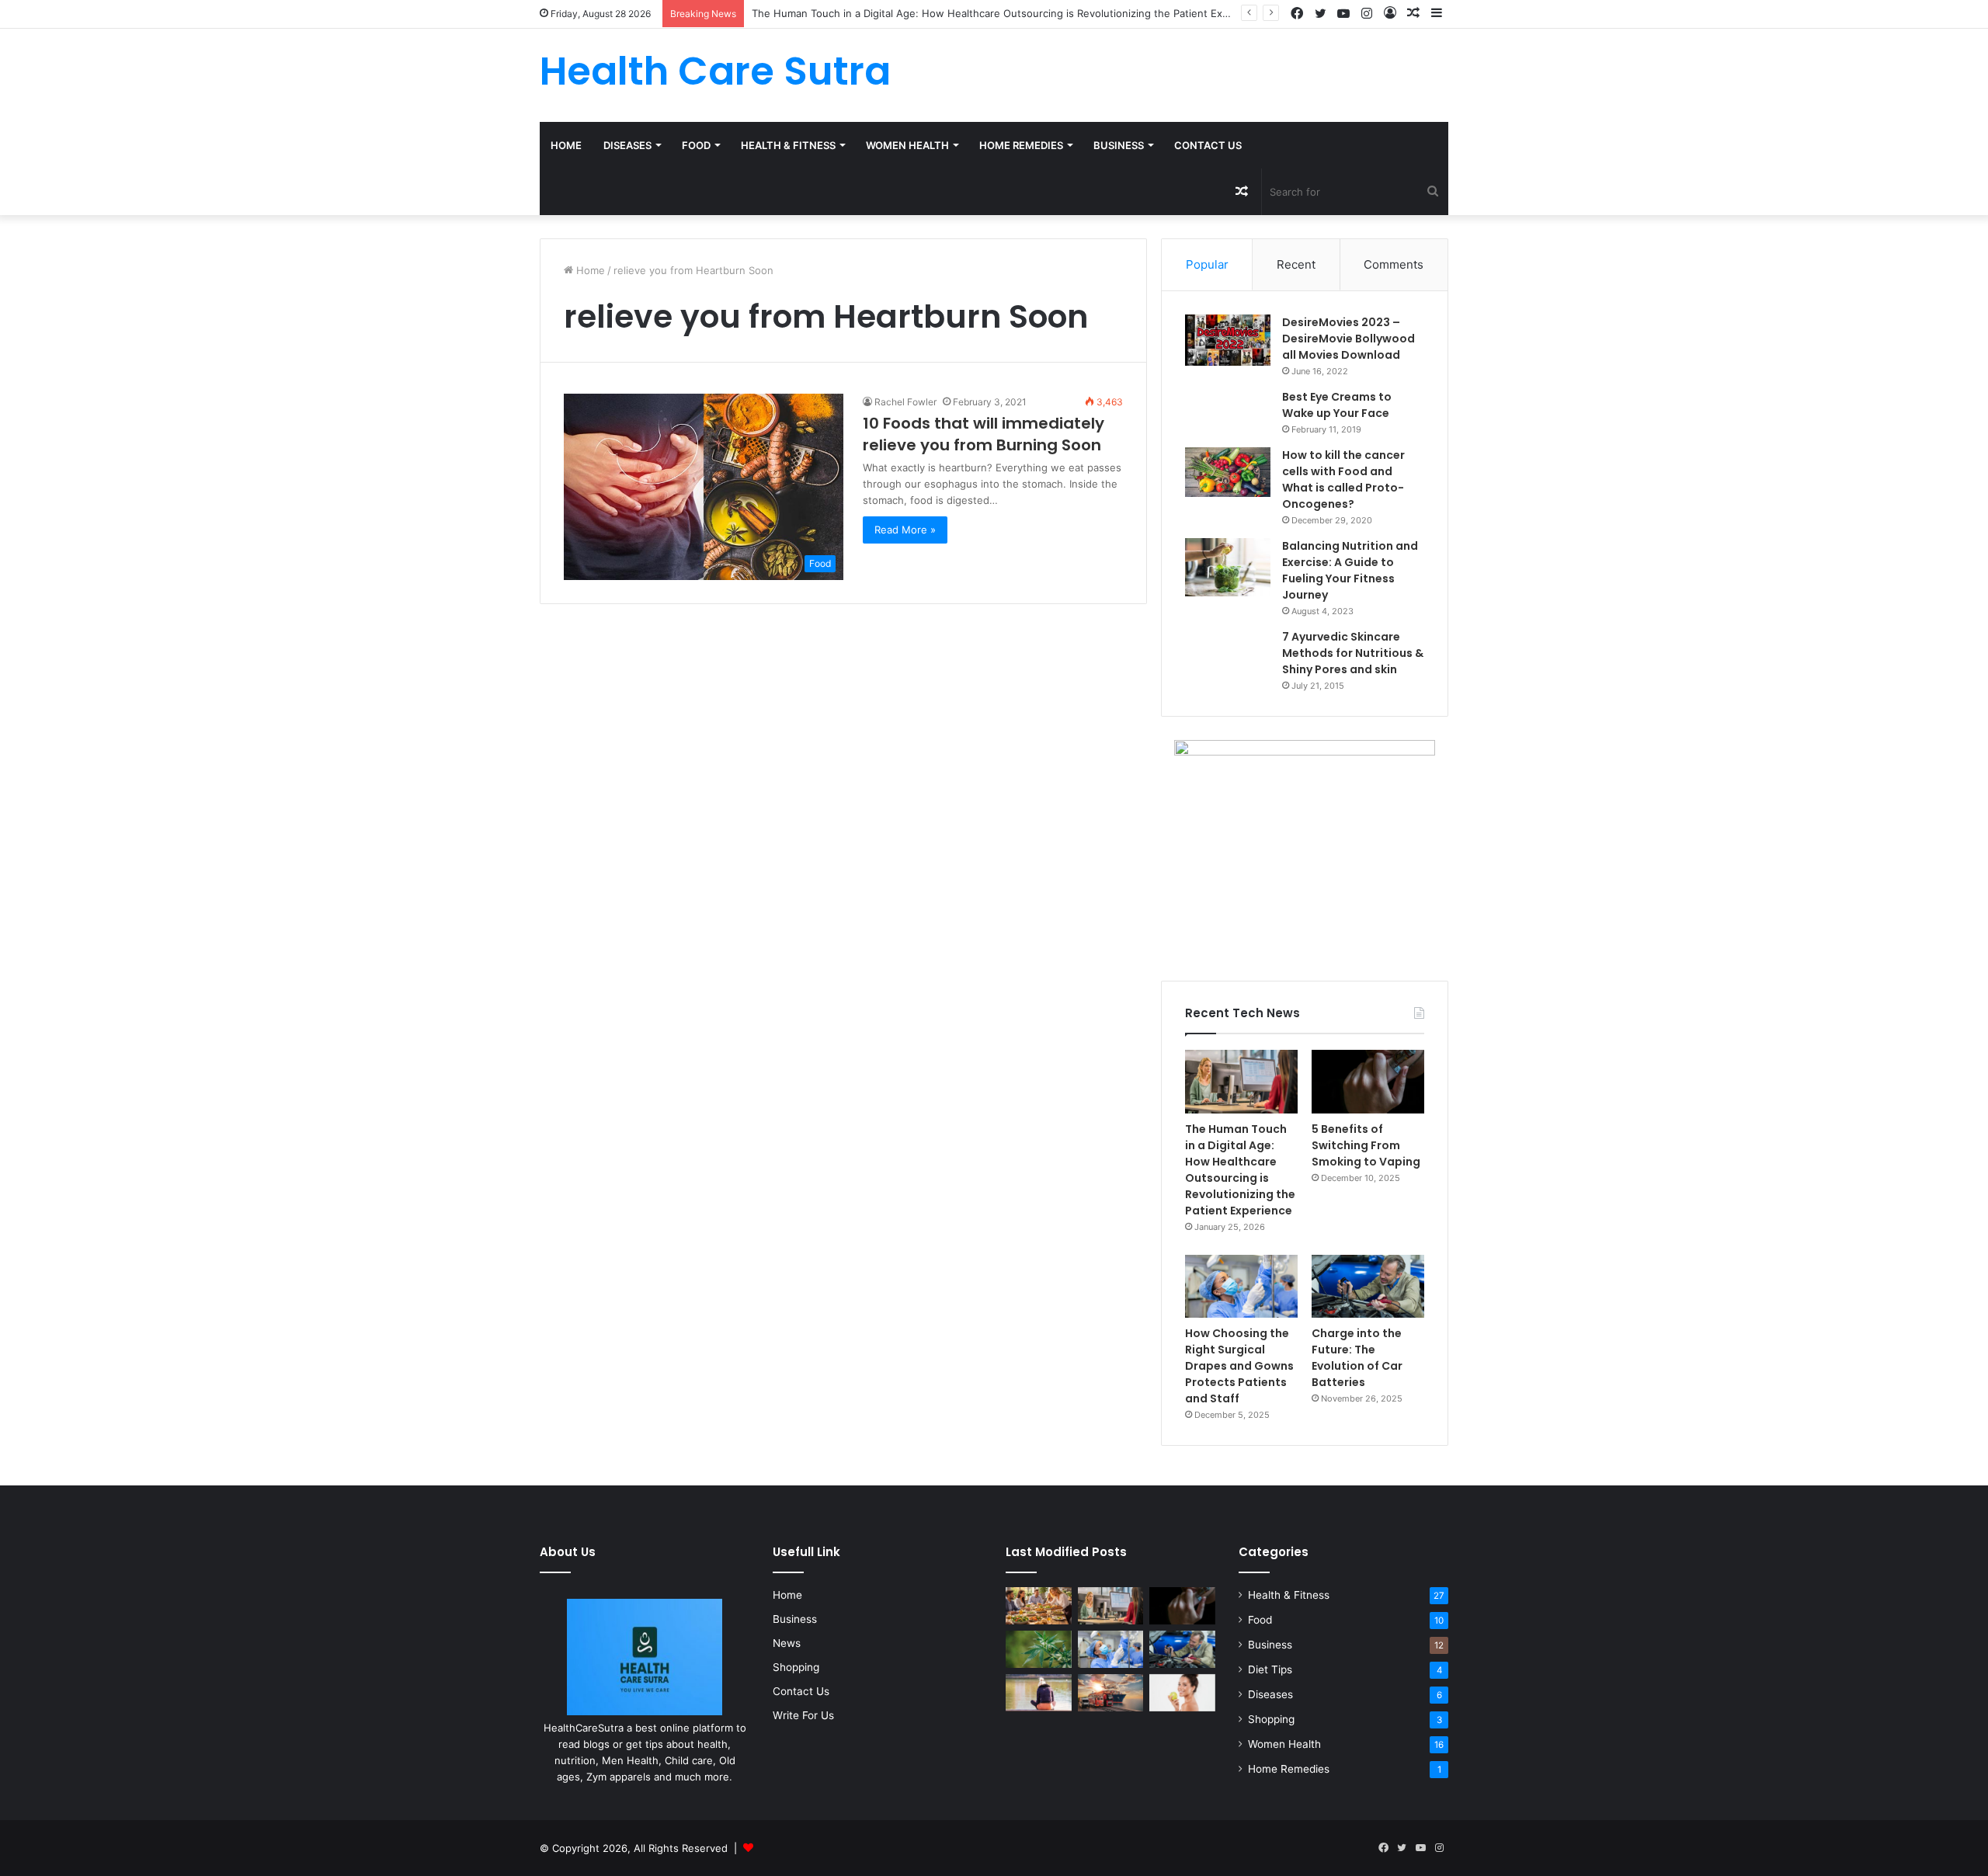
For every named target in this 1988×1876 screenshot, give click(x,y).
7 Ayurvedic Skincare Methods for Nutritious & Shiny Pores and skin (1353, 653)
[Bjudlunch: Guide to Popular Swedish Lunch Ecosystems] (1039, 1606)
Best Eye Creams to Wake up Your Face (1337, 405)
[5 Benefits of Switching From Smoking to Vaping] (1368, 1082)
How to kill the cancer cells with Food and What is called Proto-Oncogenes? (1343, 479)
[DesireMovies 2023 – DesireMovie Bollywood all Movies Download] (1228, 340)
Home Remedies (1021, 145)
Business (1119, 145)
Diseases (627, 145)
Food (696, 145)
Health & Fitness (788, 145)
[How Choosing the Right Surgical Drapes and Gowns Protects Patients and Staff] (1241, 1287)
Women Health (907, 145)
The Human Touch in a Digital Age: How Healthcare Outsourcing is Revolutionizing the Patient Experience (1240, 1170)
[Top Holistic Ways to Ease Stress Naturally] (1039, 1693)
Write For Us (803, 1715)
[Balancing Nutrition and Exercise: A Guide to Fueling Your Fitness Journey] (1228, 567)
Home (566, 145)
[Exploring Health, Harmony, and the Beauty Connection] (1182, 1693)
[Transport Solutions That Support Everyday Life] (1111, 1693)
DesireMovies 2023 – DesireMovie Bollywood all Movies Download (1349, 339)
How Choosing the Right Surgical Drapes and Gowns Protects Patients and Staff (1239, 1366)
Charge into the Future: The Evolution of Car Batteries (1357, 1358)
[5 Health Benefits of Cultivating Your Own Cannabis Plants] (1039, 1649)
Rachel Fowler (905, 402)
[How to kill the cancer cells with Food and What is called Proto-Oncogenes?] (1228, 472)
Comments (1394, 264)
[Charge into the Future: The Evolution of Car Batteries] (1368, 1287)
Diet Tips (1270, 1669)
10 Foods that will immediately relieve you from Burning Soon (984, 434)
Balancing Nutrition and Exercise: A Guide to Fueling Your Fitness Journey (1350, 570)
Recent (1296, 264)
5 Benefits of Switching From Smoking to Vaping (1366, 1145)
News (787, 1643)
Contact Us (1208, 145)
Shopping (796, 1667)
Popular (1207, 264)
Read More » (905, 530)
